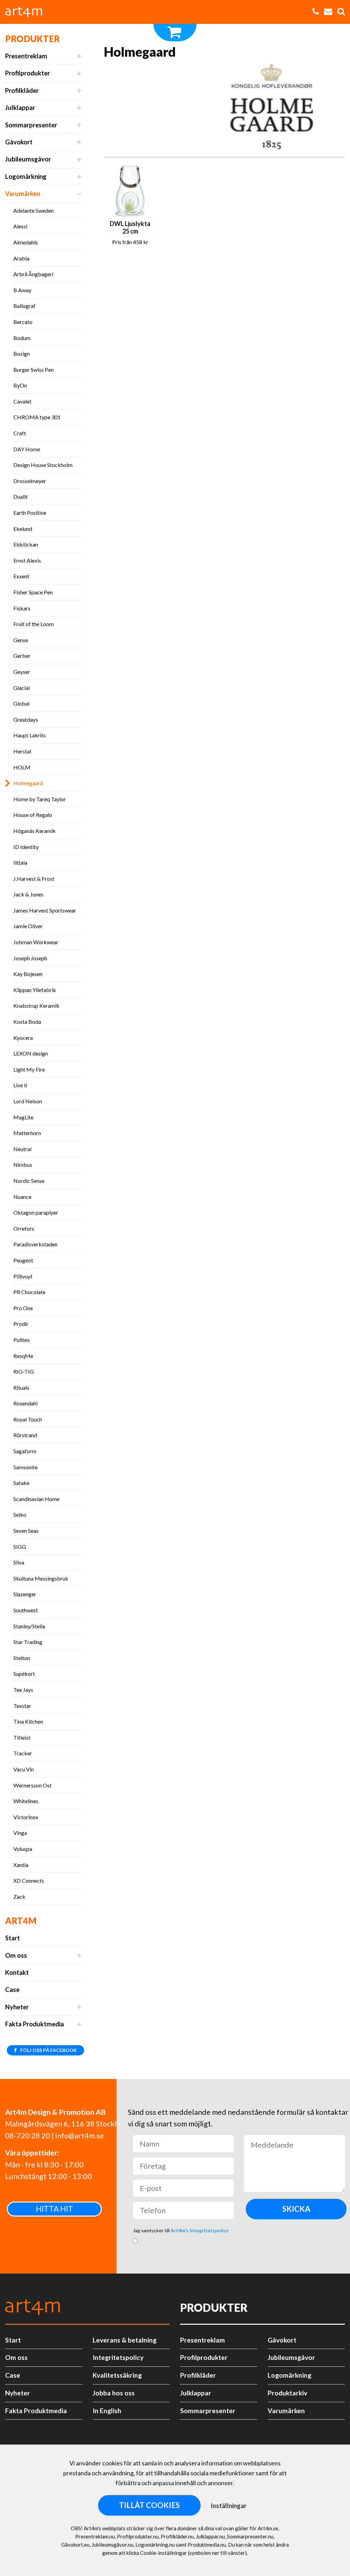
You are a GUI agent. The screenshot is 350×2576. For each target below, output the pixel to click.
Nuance (22, 1197)
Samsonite (25, 1467)
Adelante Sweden (33, 210)
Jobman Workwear (36, 942)
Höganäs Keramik (35, 831)
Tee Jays (23, 1690)
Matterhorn (27, 1133)
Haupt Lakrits (30, 735)
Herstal (22, 751)
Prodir (21, 1324)
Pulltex (22, 1340)
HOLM (22, 767)
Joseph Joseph (30, 958)
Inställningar (228, 2506)
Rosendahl (25, 1403)
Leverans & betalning (125, 2340)
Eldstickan (26, 544)
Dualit (21, 497)
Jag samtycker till (181, 2230)
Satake (21, 1483)
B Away (22, 290)
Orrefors (24, 1228)
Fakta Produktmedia (35, 2024)
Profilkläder (22, 90)
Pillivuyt (23, 1276)
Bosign (22, 353)
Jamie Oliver (28, 926)
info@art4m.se (80, 2136)
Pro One (23, 1308)
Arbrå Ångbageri (33, 274)
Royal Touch (28, 1419)
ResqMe (23, 1356)
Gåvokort (19, 142)
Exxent (21, 576)
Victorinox (26, 1817)
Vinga (20, 1833)
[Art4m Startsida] (27, 12)
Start (12, 1938)
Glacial (22, 688)
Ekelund (23, 529)
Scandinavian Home (36, 1499)
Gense (21, 640)
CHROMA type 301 (37, 417)
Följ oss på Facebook (48, 2050)
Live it (20, 1085)
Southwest (26, 1610)
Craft (20, 433)
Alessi (20, 226)
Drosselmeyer (30, 481)
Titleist (22, 1737)
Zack (19, 1896)
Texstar (22, 1706)
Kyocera (23, 1038)
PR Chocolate (29, 1292)
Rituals (21, 1388)
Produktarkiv (287, 2393)
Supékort (24, 1674)
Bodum (22, 338)
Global (21, 703)
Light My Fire (29, 1069)
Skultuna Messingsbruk (41, 1578)
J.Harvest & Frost (34, 879)
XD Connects (29, 1880)
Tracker (23, 1753)
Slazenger (25, 1594)
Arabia (21, 258)
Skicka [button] (296, 2209)
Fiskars (22, 608)
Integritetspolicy (118, 2357)
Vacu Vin (24, 1769)
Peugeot (23, 1260)
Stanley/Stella (29, 1626)
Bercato (23, 322)
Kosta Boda (27, 1022)
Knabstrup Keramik (36, 1006)
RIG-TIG (24, 1371)
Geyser (22, 672)
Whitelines (26, 1801)
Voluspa (23, 1849)
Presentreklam (26, 56)
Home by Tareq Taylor (40, 799)
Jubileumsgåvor (28, 159)
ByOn (20, 385)
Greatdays (26, 719)
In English (107, 2411)
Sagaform (25, 1451)
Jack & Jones (28, 894)
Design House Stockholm (43, 465)
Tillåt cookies (149, 2505)
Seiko (20, 1515)
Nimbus (23, 1165)
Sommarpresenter (31, 125)
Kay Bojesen (28, 974)
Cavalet (22, 401)
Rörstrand (25, 1435)
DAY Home (27, 449)
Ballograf (24, 306)
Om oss (16, 1955)
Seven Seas (26, 1531)
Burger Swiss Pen (33, 370)
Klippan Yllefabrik (35, 990)
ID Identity (26, 847)
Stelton (22, 1658)
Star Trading (28, 1642)
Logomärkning (26, 176)
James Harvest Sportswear (45, 910)
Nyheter (17, 2007)
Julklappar (20, 108)
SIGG (20, 1547)
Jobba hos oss (114, 2393)
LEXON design (31, 1053)
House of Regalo (33, 815)
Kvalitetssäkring (117, 2375)
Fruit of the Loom (33, 624)
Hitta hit (55, 2209)
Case (12, 1990)
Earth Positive (30, 513)
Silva (19, 1562)
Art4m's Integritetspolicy (199, 2230)
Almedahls (26, 242)
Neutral (22, 1149)
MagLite (23, 1117)
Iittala (20, 862)
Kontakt (17, 1972)
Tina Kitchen (28, 1721)
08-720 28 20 (28, 2136)
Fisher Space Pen (33, 592)
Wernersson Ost (32, 1785)
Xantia (21, 1865)
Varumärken (23, 194)
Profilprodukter (28, 73)
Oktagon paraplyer (36, 1212)
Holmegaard (28, 783)
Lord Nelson (28, 1101)
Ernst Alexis (27, 560)
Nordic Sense (29, 1181)
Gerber (22, 656)
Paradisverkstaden (35, 1244)
